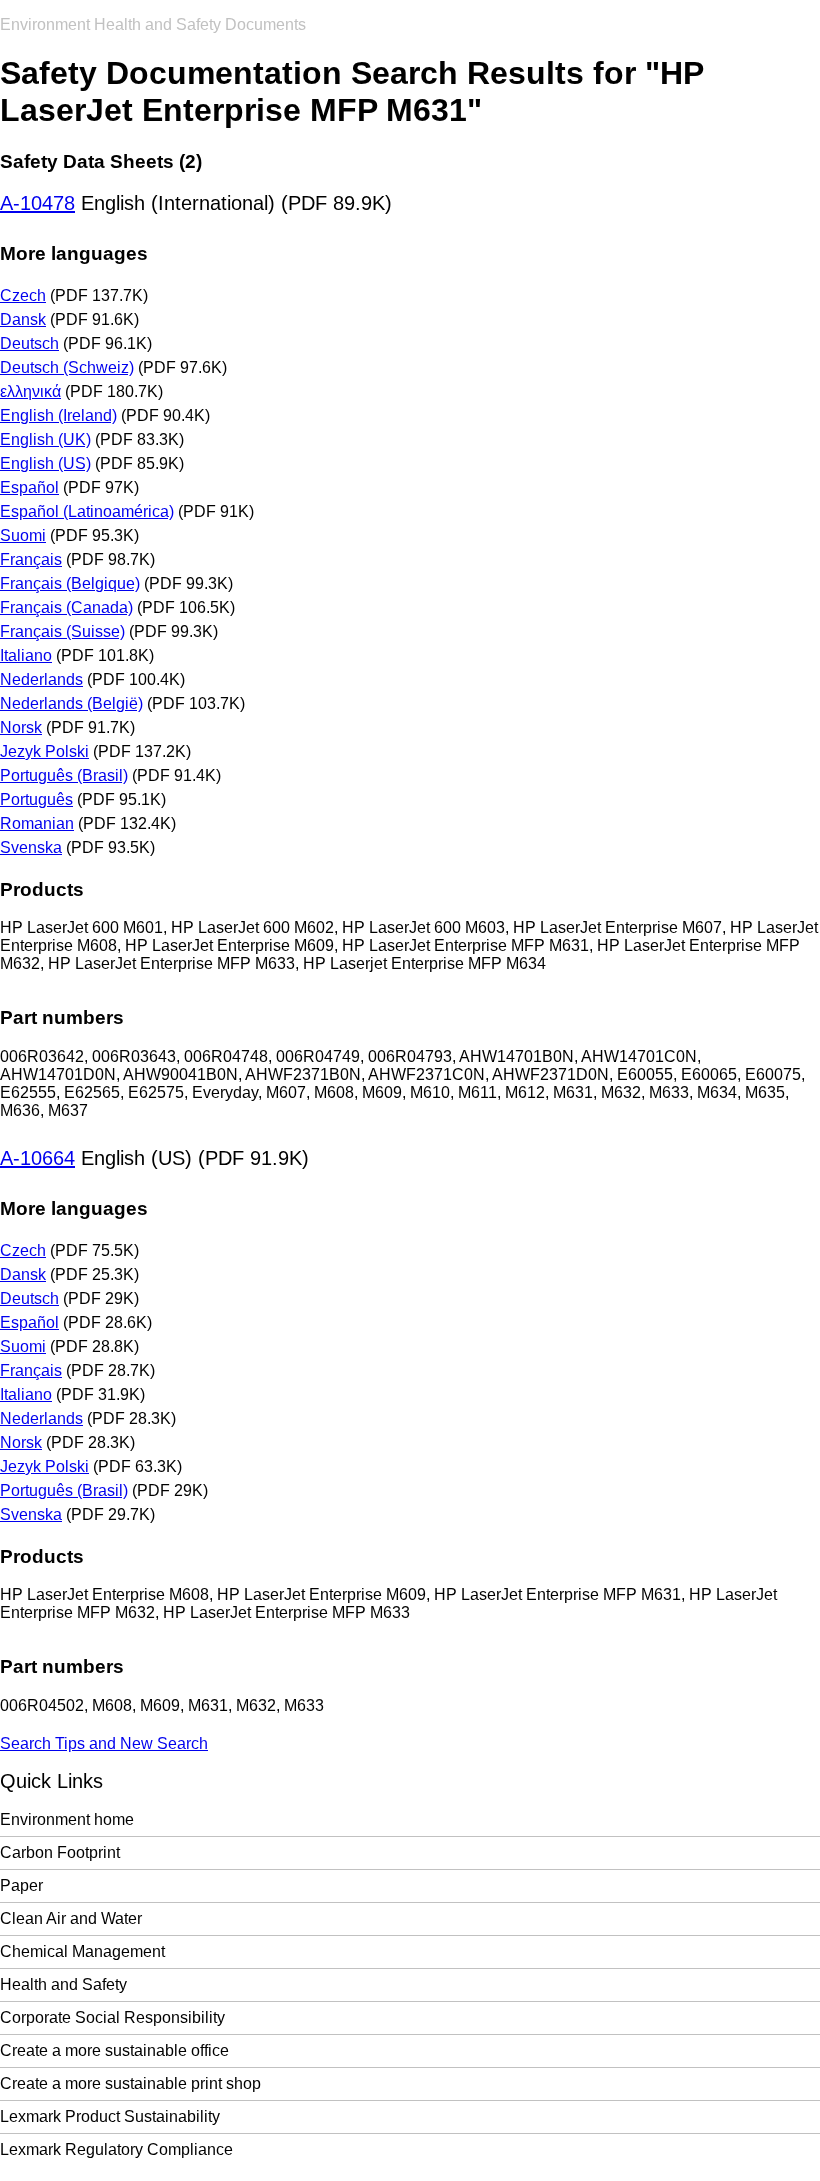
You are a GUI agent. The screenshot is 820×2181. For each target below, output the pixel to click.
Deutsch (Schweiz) (67, 367)
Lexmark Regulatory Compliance (116, 2149)
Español (29, 487)
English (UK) (45, 439)
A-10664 (37, 1158)
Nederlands (41, 679)
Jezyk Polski (44, 751)
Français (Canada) (66, 607)
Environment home (67, 1819)
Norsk (21, 727)
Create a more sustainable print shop (130, 2083)
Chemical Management (82, 1951)
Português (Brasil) (64, 775)
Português (36, 799)
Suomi (23, 535)
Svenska (31, 847)
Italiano (26, 655)
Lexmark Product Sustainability (110, 2116)
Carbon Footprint (60, 1852)
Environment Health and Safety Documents (153, 24)
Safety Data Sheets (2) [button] (101, 161)
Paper (21, 1885)
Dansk (23, 319)
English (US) (45, 463)
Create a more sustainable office (114, 2050)
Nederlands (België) (71, 703)
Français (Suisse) (62, 631)
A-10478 (37, 203)
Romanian (37, 823)
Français (31, 559)
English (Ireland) (58, 415)
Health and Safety (63, 1984)
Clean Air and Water (71, 1918)
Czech (23, 295)
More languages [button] (74, 253)
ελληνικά (30, 391)
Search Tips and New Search (104, 1743)
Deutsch (29, 343)
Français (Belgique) (70, 583)
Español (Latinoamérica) (87, 511)
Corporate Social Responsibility (112, 2017)
